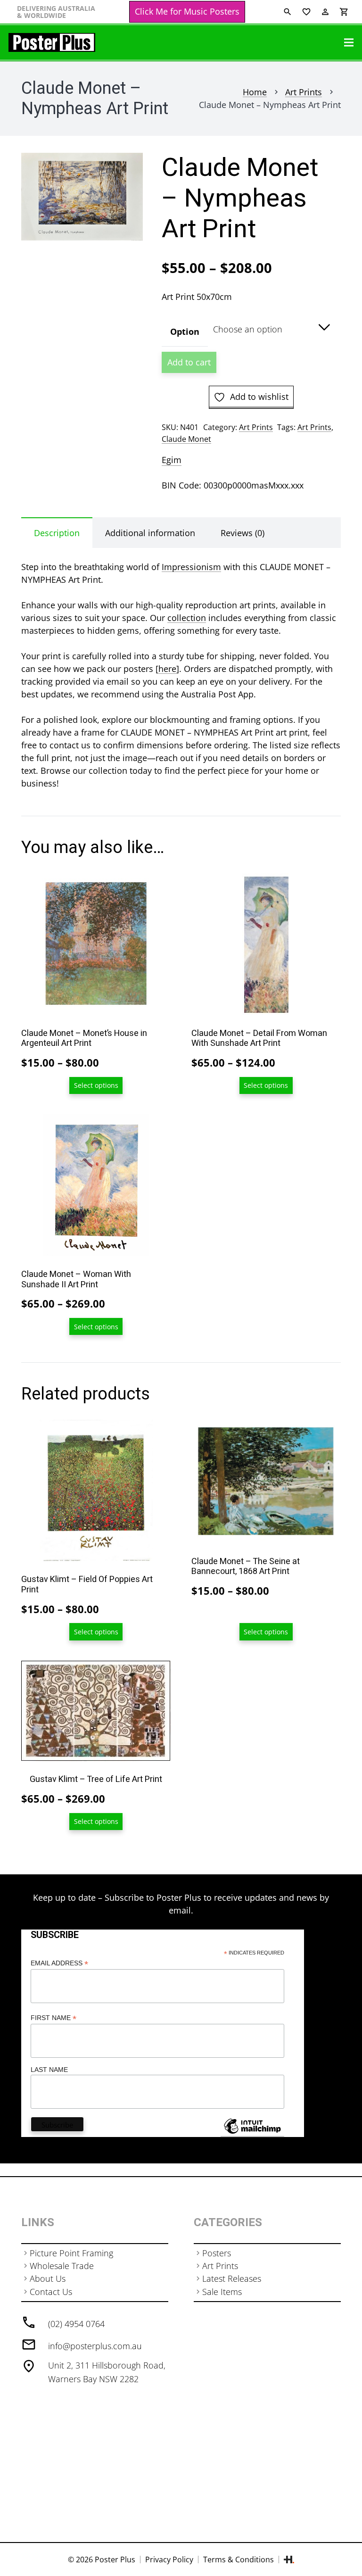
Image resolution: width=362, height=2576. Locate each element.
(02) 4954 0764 (76, 2324)
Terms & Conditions (239, 2559)
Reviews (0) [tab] (243, 533)
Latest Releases (232, 2278)
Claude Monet (186, 439)
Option (185, 331)
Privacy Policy (169, 2559)
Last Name (49, 2070)
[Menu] (349, 42)
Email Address (59, 1963)
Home (255, 92)
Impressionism (191, 567)
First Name (53, 2018)
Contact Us (51, 2292)
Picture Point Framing (71, 2253)
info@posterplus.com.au (95, 2346)
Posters (217, 2253)
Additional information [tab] (150, 533)
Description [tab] (57, 533)
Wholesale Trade (62, 2266)
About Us (48, 2278)
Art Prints (304, 92)
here (167, 669)
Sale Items (222, 2292)
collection (187, 618)
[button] (126, 170)
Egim (172, 460)
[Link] (52, 42)
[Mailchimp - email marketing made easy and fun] (252, 2133)
